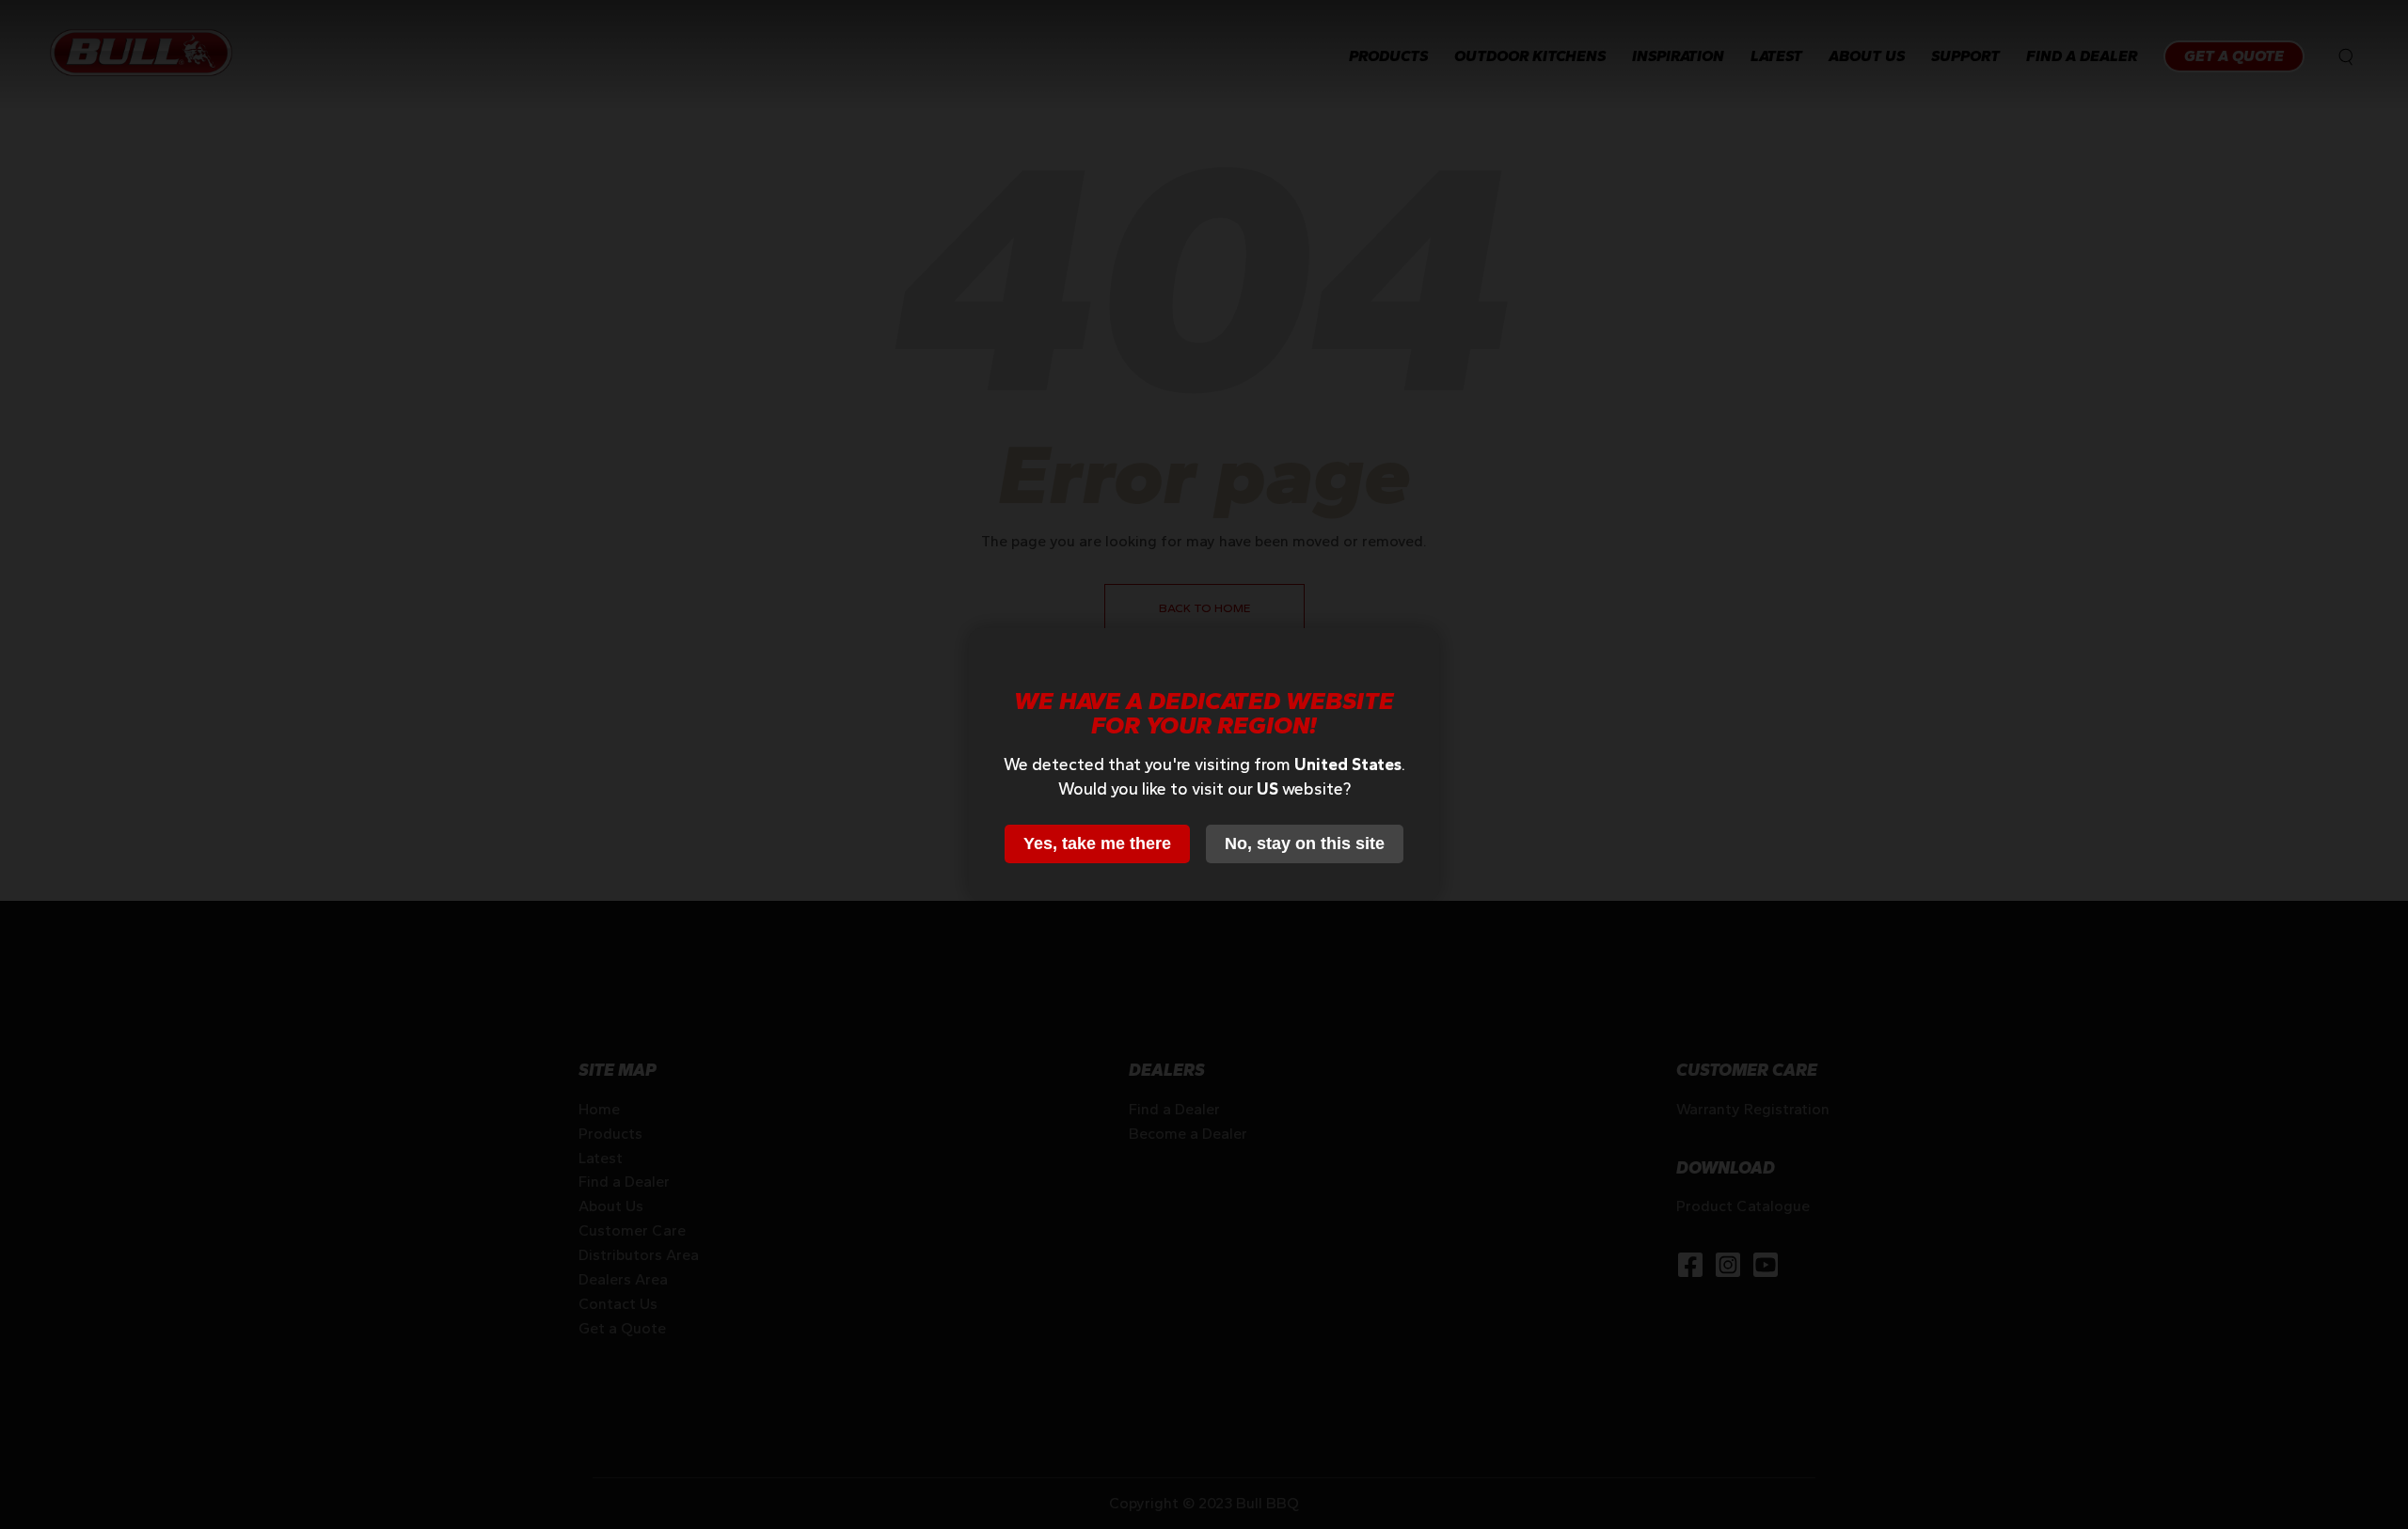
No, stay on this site (1305, 843)
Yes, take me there (1097, 843)
